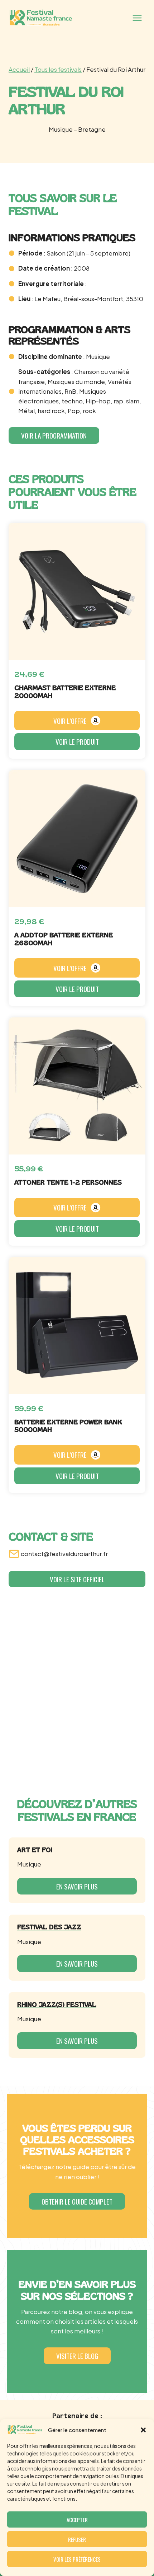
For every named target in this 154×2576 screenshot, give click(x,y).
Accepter (77, 2520)
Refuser (77, 2539)
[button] (143, 2430)
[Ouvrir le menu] (137, 18)
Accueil (19, 69)
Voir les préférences (77, 2559)
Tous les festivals (58, 69)
